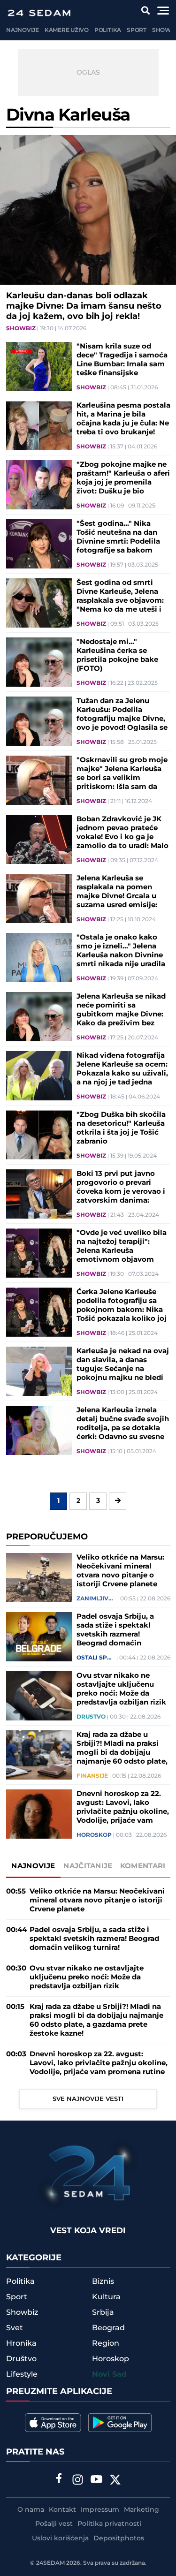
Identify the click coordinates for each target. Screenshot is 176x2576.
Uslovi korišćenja (60, 2538)
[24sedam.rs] (39, 13)
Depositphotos (119, 2538)
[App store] (53, 2423)
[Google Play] (120, 2423)
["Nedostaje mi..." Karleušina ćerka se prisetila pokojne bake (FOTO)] (39, 662)
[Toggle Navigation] (163, 11)
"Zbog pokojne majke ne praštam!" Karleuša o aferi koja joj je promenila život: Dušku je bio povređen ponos (123, 478)
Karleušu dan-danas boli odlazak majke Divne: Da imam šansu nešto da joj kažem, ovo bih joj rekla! (84, 306)
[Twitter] (115, 2481)
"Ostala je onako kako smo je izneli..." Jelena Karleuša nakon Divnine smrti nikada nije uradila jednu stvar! (121, 951)
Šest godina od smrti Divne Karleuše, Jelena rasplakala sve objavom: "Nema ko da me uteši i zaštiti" (120, 596)
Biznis (103, 2281)
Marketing (142, 2510)
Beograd (108, 2328)
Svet (15, 2328)
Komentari (143, 1866)
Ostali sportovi (96, 1658)
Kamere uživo (67, 30)
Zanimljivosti (96, 1599)
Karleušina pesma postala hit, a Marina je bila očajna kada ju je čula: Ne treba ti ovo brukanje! (123, 419)
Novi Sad (109, 2375)
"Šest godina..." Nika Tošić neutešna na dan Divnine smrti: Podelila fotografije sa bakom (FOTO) (118, 537)
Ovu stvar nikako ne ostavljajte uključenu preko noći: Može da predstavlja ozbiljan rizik (121, 1689)
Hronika (21, 2343)
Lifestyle (22, 2374)
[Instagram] (77, 2481)
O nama (31, 2510)
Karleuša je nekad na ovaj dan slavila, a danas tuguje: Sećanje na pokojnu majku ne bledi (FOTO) (123, 1364)
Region (106, 2343)
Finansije (92, 1776)
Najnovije (23, 30)
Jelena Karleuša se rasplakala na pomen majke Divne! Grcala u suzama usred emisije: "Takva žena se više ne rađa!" (117, 892)
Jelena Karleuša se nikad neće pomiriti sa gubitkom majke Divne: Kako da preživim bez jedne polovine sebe (121, 1010)
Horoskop (94, 1835)
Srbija (103, 2312)
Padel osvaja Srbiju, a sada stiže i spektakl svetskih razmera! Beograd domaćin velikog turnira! (115, 1630)
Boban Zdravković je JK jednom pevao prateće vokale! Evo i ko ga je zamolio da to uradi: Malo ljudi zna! (122, 833)
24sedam (50, 2563)
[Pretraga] (146, 11)
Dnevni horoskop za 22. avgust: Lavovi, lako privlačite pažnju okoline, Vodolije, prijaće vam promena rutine (123, 1807)
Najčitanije (88, 1866)
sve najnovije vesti (88, 2099)
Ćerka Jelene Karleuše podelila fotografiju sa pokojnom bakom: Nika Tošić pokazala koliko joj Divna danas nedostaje (122, 1305)
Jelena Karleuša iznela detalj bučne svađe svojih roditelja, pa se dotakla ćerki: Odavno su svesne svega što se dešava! (123, 1424)
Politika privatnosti (109, 2524)
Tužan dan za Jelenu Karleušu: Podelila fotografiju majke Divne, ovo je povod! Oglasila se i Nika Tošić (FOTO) (122, 714)
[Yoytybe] (96, 2481)
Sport (137, 30)
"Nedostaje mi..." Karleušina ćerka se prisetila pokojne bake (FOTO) (117, 655)
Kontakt (62, 2510)
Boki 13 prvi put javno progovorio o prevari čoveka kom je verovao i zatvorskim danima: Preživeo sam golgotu (121, 1187)
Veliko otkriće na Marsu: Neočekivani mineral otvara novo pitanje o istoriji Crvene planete (120, 1571)
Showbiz (21, 329)
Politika (108, 30)
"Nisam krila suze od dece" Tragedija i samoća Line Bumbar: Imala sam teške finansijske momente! (122, 360)
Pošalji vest (54, 2524)
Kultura (106, 2297)
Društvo (91, 1717)
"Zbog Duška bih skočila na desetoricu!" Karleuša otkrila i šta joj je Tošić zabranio (121, 1128)
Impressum (100, 2510)
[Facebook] (59, 2479)
